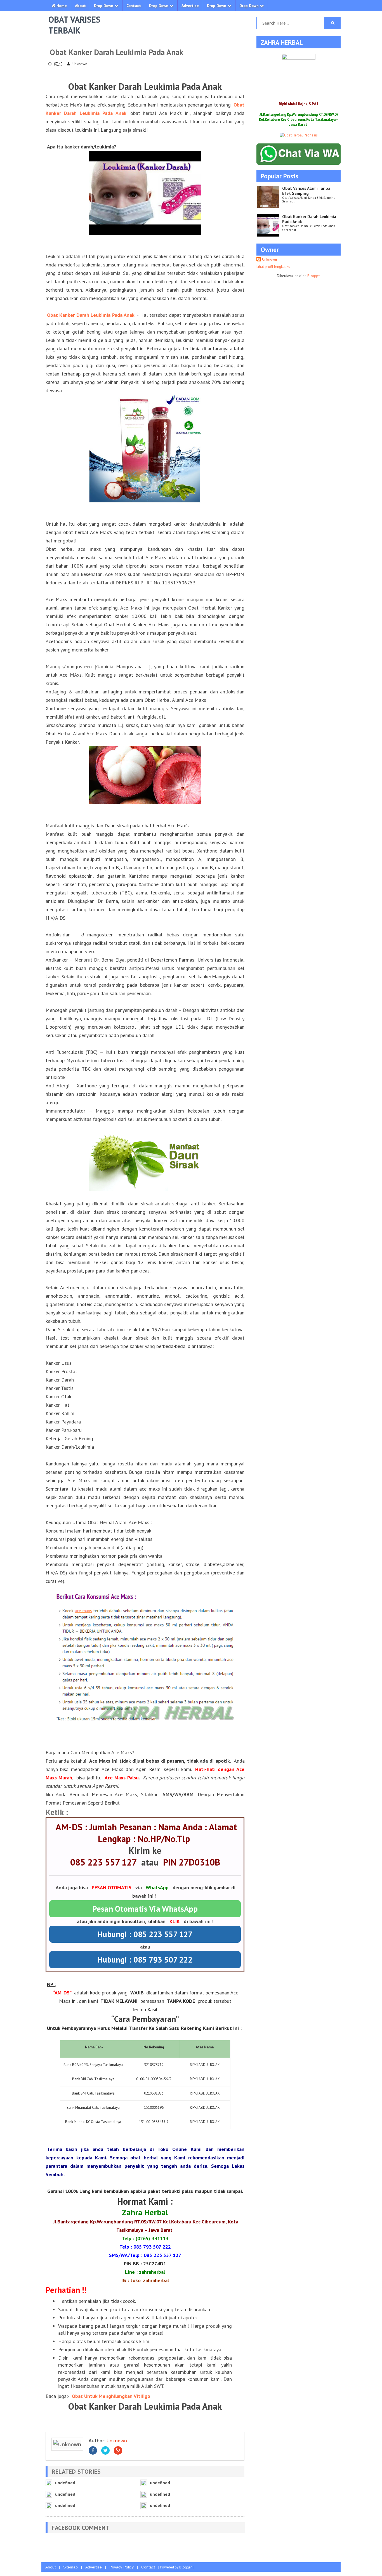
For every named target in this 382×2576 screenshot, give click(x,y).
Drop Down (104, 6)
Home (61, 6)
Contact (134, 6)
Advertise (190, 6)
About (80, 6)
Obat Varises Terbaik (74, 25)
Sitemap (70, 2567)
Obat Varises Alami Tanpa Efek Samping (306, 191)
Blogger (313, 276)
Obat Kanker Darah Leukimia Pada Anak (91, 315)
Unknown (117, 2441)
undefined (65, 2483)
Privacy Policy (122, 2567)
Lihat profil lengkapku (273, 267)
